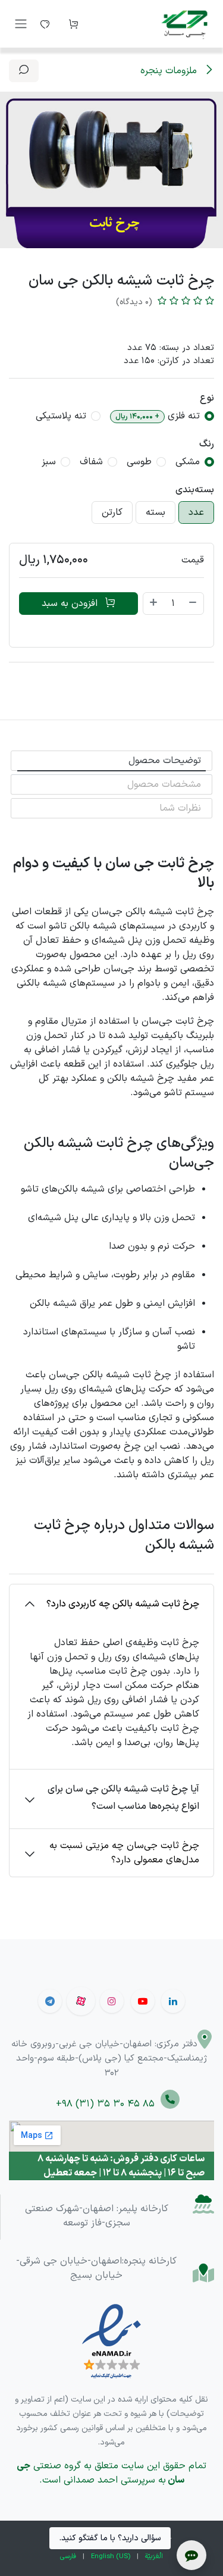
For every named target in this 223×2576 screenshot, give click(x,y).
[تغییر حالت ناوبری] (21, 24)
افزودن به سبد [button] (71, 604)
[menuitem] (154, 2557)
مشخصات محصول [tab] (164, 784)
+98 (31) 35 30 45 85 (108, 2104)
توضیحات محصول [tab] (165, 761)
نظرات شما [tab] (180, 808)
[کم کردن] (193, 604)
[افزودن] (153, 604)
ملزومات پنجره (170, 71)
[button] (24, 71)
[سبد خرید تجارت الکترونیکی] (73, 24)
